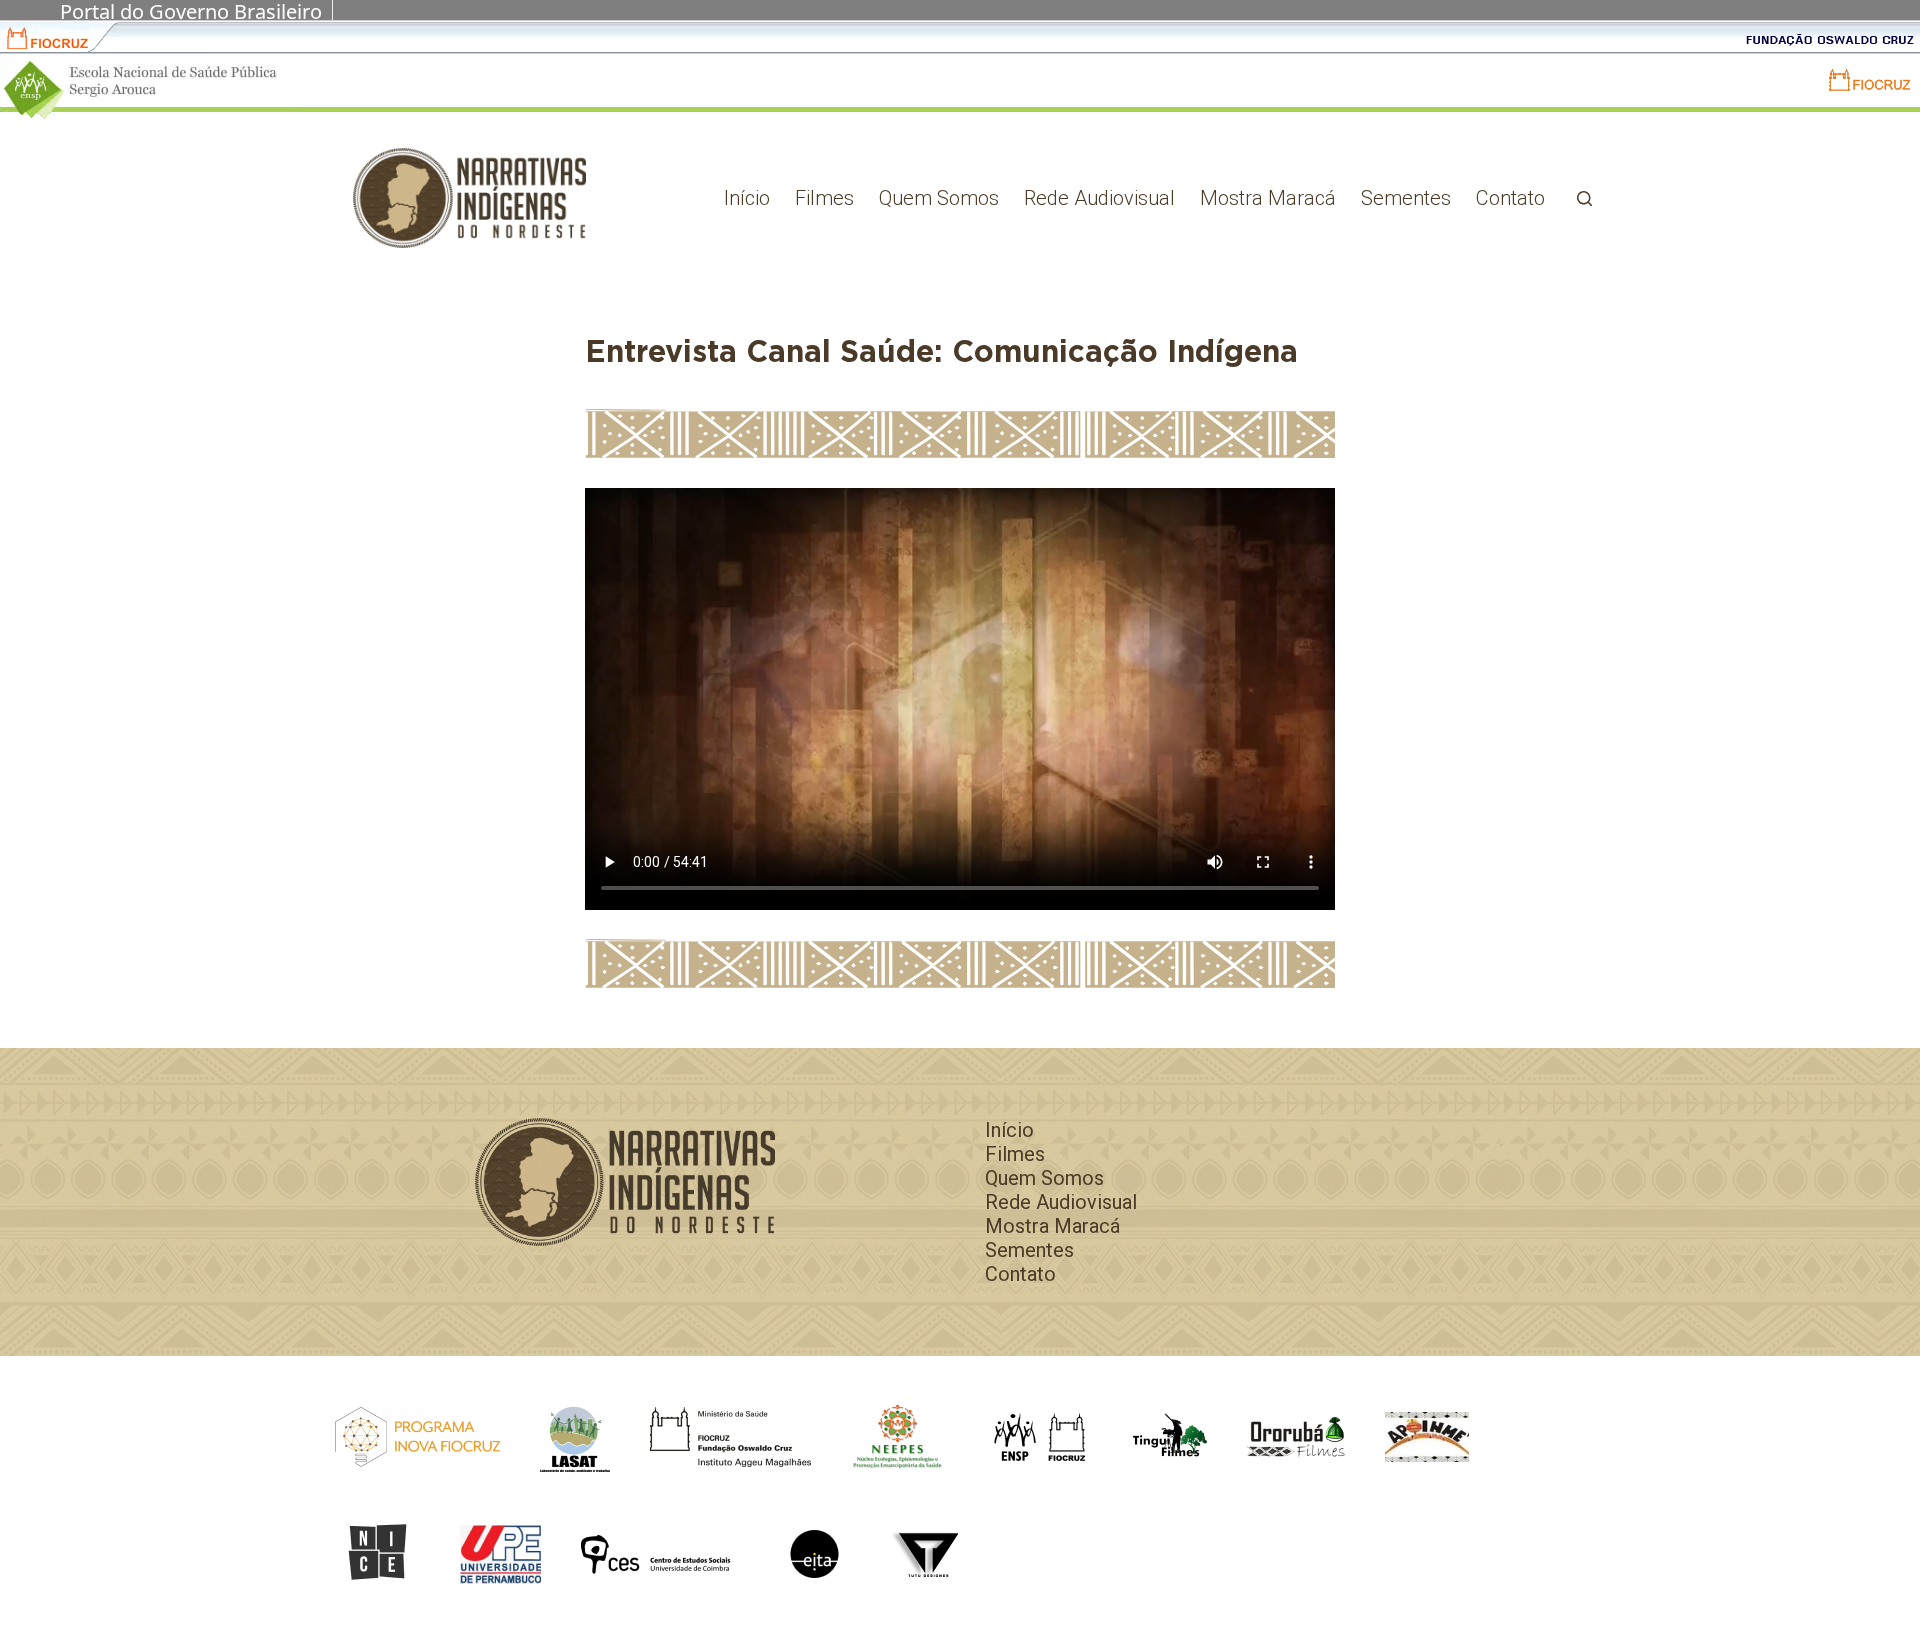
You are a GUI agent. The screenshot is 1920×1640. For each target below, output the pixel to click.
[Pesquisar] (1584, 198)
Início (747, 198)
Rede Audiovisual (1099, 198)
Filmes (824, 198)
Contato (1510, 198)
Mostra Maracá (1268, 198)
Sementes (1406, 198)
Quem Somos (939, 198)
